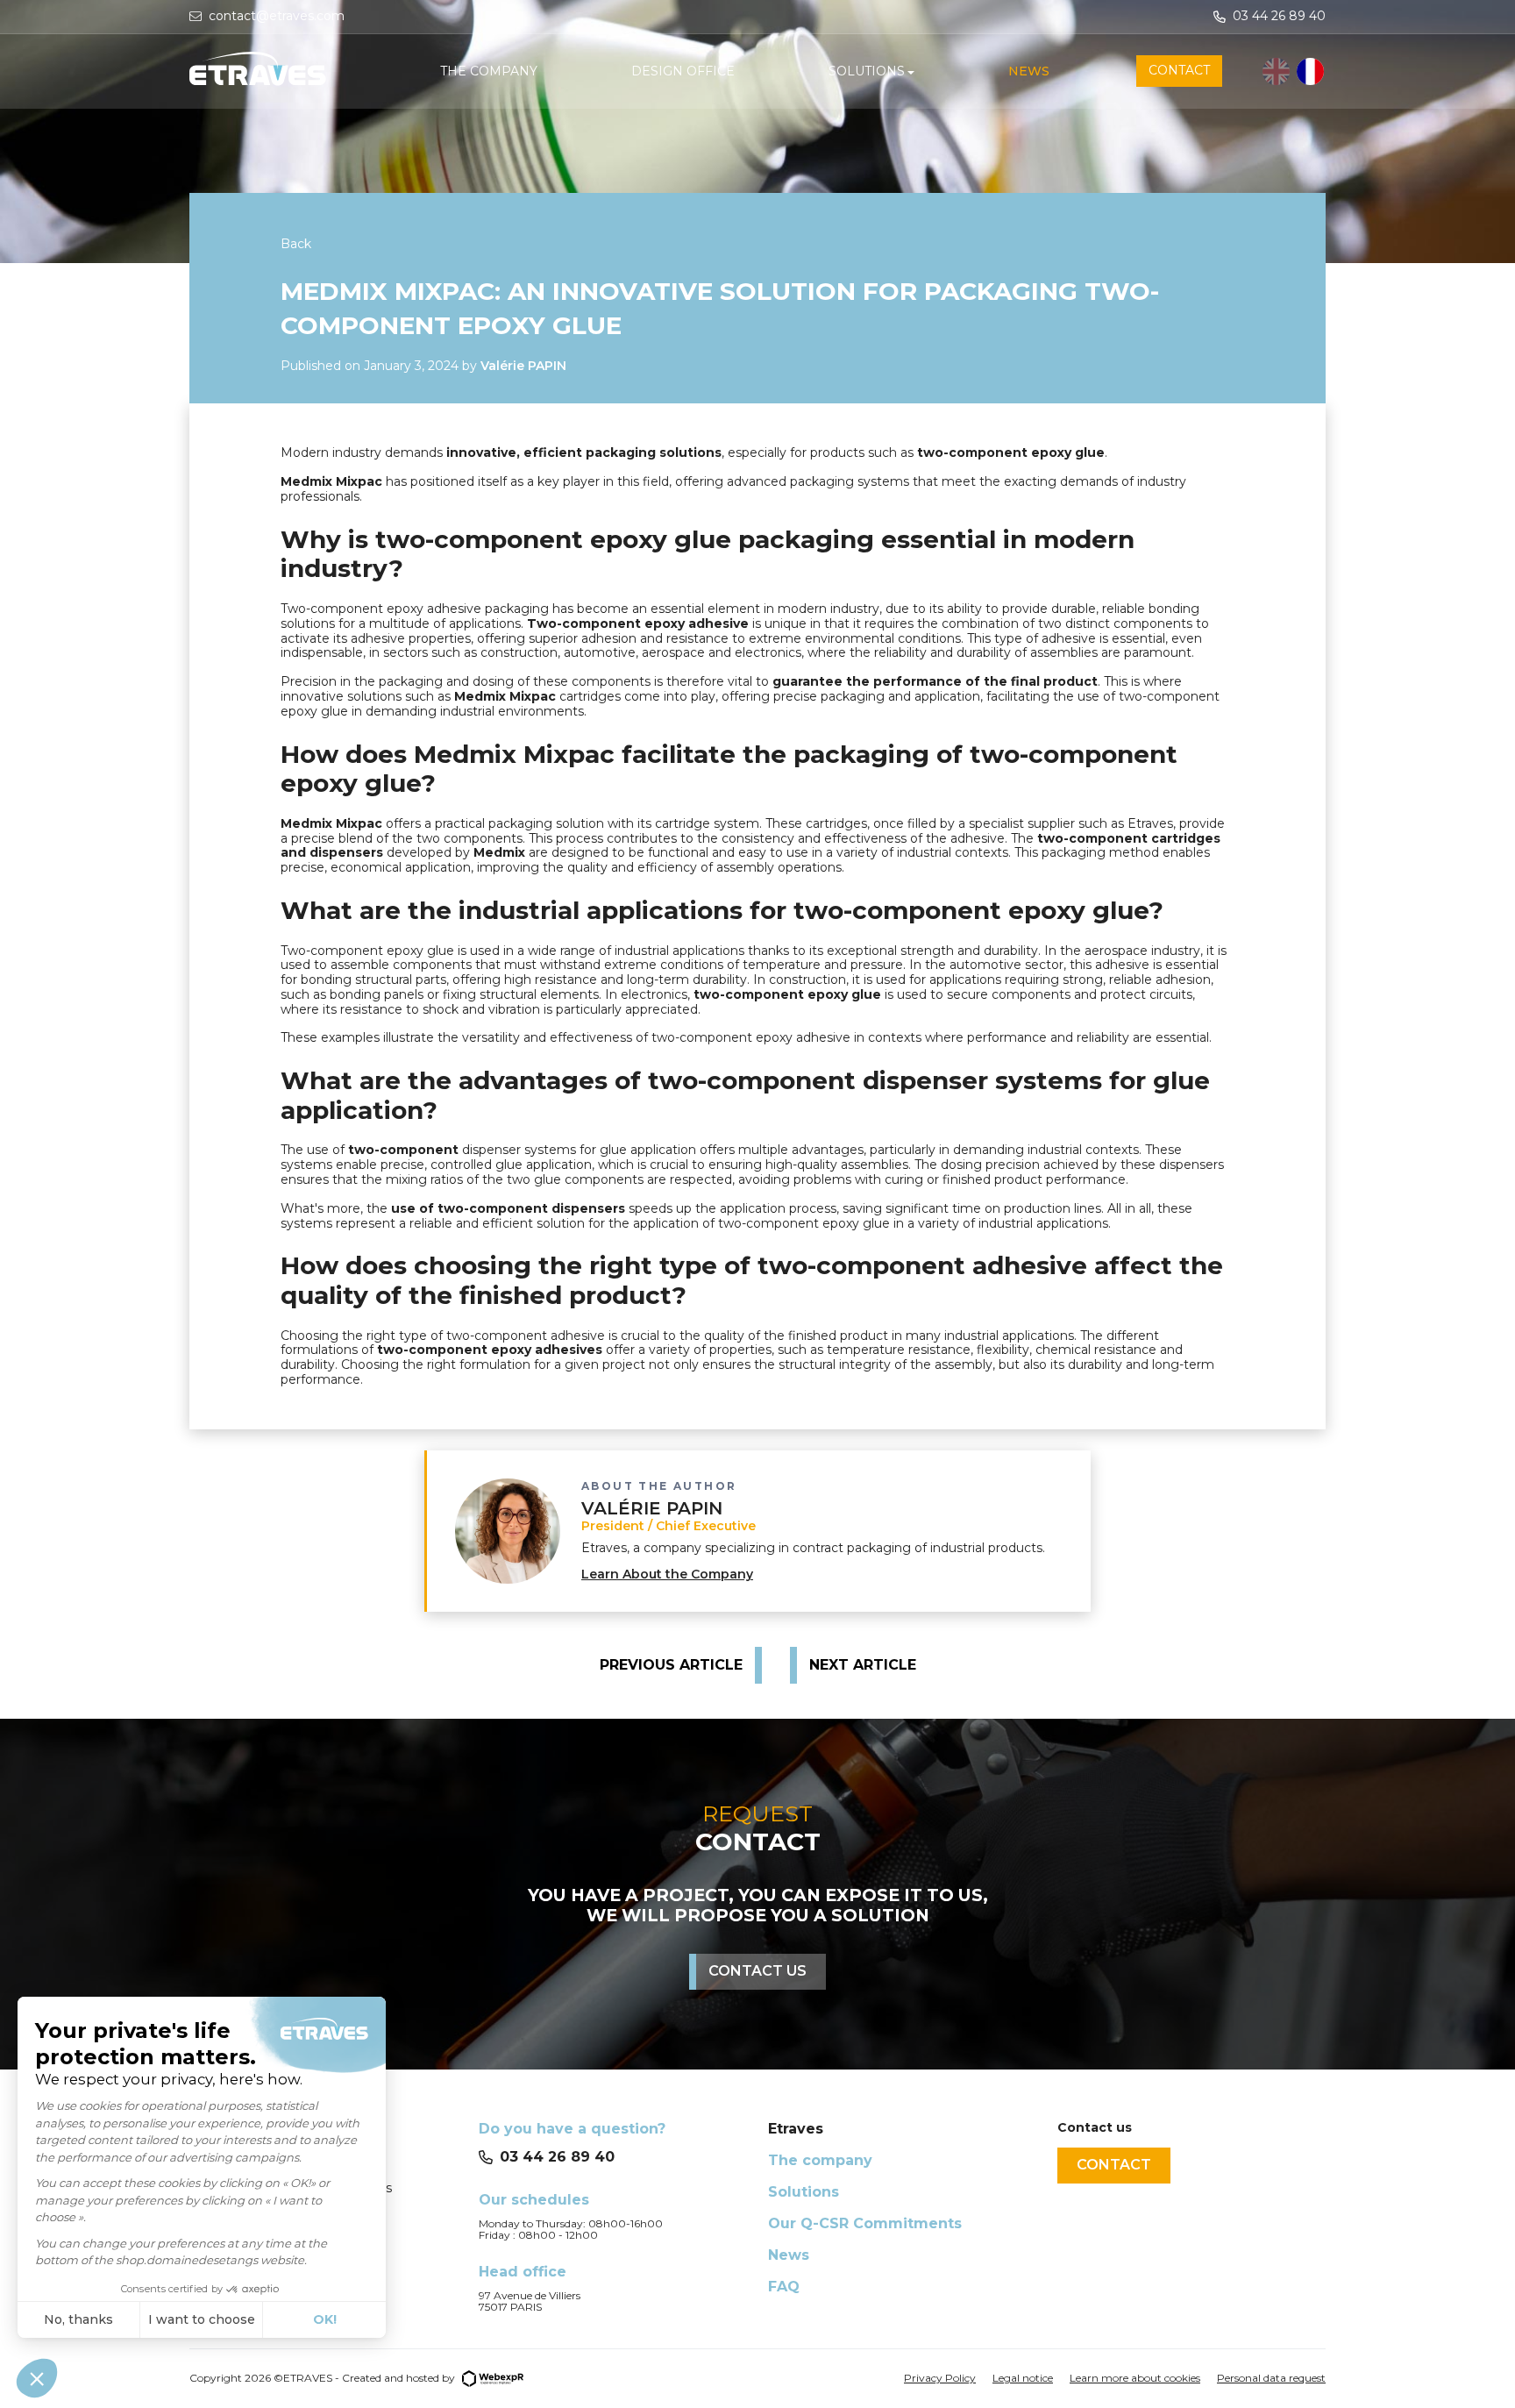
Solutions (804, 2192)
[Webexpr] (493, 2378)
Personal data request (1271, 2378)
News (789, 2255)
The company (820, 2160)
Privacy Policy (940, 2378)
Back (296, 244)
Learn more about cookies (1135, 2378)
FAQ (784, 2287)
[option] (1310, 71)
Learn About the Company (667, 1574)
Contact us (757, 1971)
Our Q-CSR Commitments (865, 2223)
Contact (1114, 2165)
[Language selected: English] (1294, 71)
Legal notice (1023, 2378)
